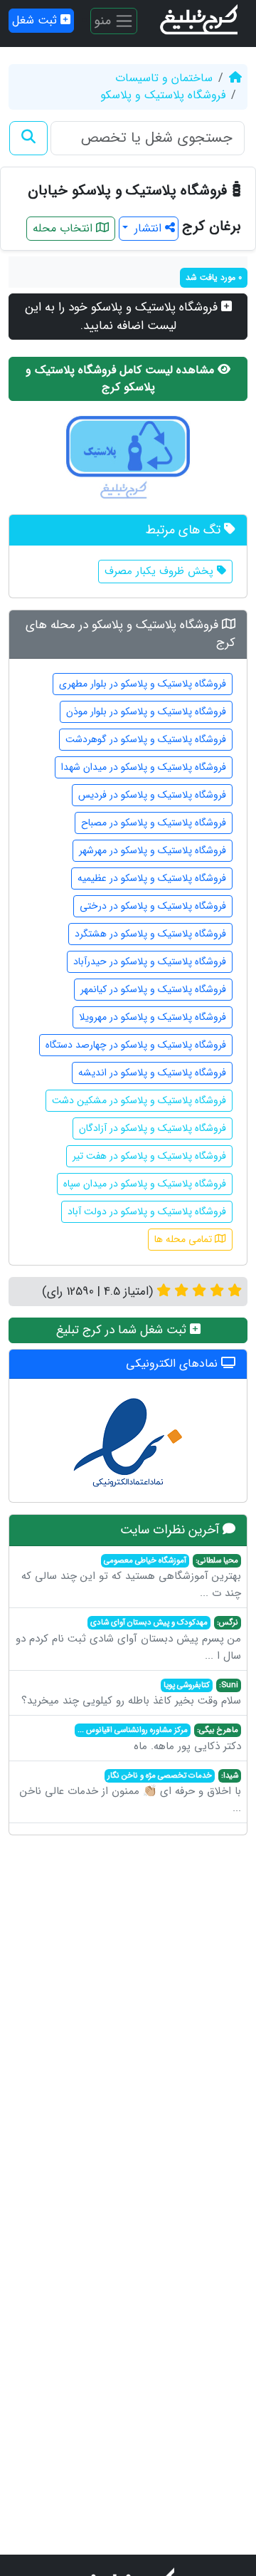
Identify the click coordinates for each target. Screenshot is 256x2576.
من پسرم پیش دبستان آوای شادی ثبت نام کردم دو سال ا (128, 1640)
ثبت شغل (36, 20)
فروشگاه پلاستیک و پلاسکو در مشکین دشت (139, 1100)
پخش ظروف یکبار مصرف (161, 571)
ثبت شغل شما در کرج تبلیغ (123, 1330)
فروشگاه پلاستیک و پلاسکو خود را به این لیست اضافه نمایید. (123, 317)
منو (104, 20)
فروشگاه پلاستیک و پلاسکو (163, 95)
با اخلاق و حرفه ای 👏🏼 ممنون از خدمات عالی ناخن (130, 1793)
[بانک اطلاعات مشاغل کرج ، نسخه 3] (200, 21)
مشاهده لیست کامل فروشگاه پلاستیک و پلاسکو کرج (122, 379)
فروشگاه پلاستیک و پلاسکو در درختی (153, 906)
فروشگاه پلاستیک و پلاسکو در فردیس (152, 795)
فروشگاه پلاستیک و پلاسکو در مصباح (154, 823)
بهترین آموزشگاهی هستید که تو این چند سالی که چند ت (131, 1578)
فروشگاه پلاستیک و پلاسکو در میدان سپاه (145, 1184)
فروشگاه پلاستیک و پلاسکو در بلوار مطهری (143, 684)
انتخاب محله (64, 228)
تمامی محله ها (185, 1239)
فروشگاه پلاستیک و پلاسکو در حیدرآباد (150, 961)
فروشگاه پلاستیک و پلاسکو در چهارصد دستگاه (136, 1045)
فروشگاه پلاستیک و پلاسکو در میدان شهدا (144, 767)
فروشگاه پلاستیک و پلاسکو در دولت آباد (147, 1211)
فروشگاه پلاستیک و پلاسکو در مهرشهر (153, 850)
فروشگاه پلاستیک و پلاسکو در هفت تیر (149, 1156)
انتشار (148, 228)
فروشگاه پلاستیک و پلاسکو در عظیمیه (152, 878)
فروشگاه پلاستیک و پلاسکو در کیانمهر (153, 989)
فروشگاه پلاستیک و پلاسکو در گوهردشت (146, 739)
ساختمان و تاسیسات (164, 78)
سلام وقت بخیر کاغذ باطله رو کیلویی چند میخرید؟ (131, 1694)
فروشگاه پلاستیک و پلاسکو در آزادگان (153, 1128)
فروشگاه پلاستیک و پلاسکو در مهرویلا (153, 1017)
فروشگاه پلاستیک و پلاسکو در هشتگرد (150, 934)
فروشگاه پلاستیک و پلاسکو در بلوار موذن (146, 711)
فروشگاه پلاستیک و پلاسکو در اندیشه (152, 1073)
